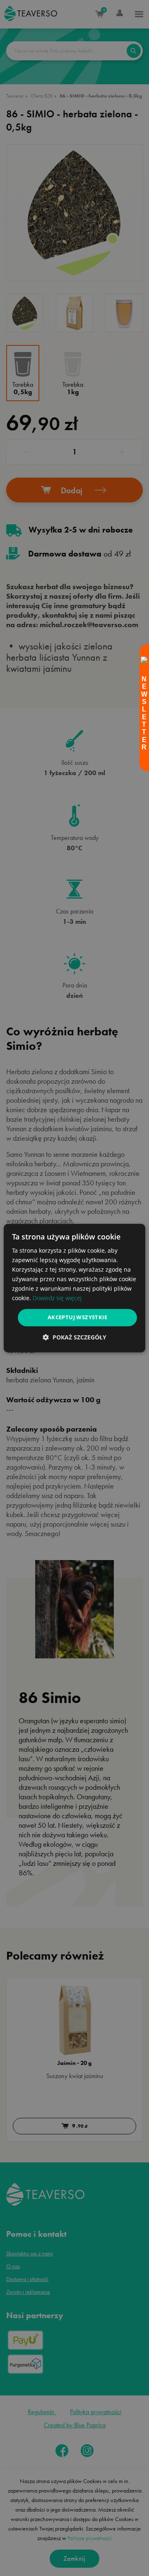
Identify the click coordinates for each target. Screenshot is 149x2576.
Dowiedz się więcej (57, 1298)
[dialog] (74, 1288)
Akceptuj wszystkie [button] (77, 1318)
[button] (74, 1337)
